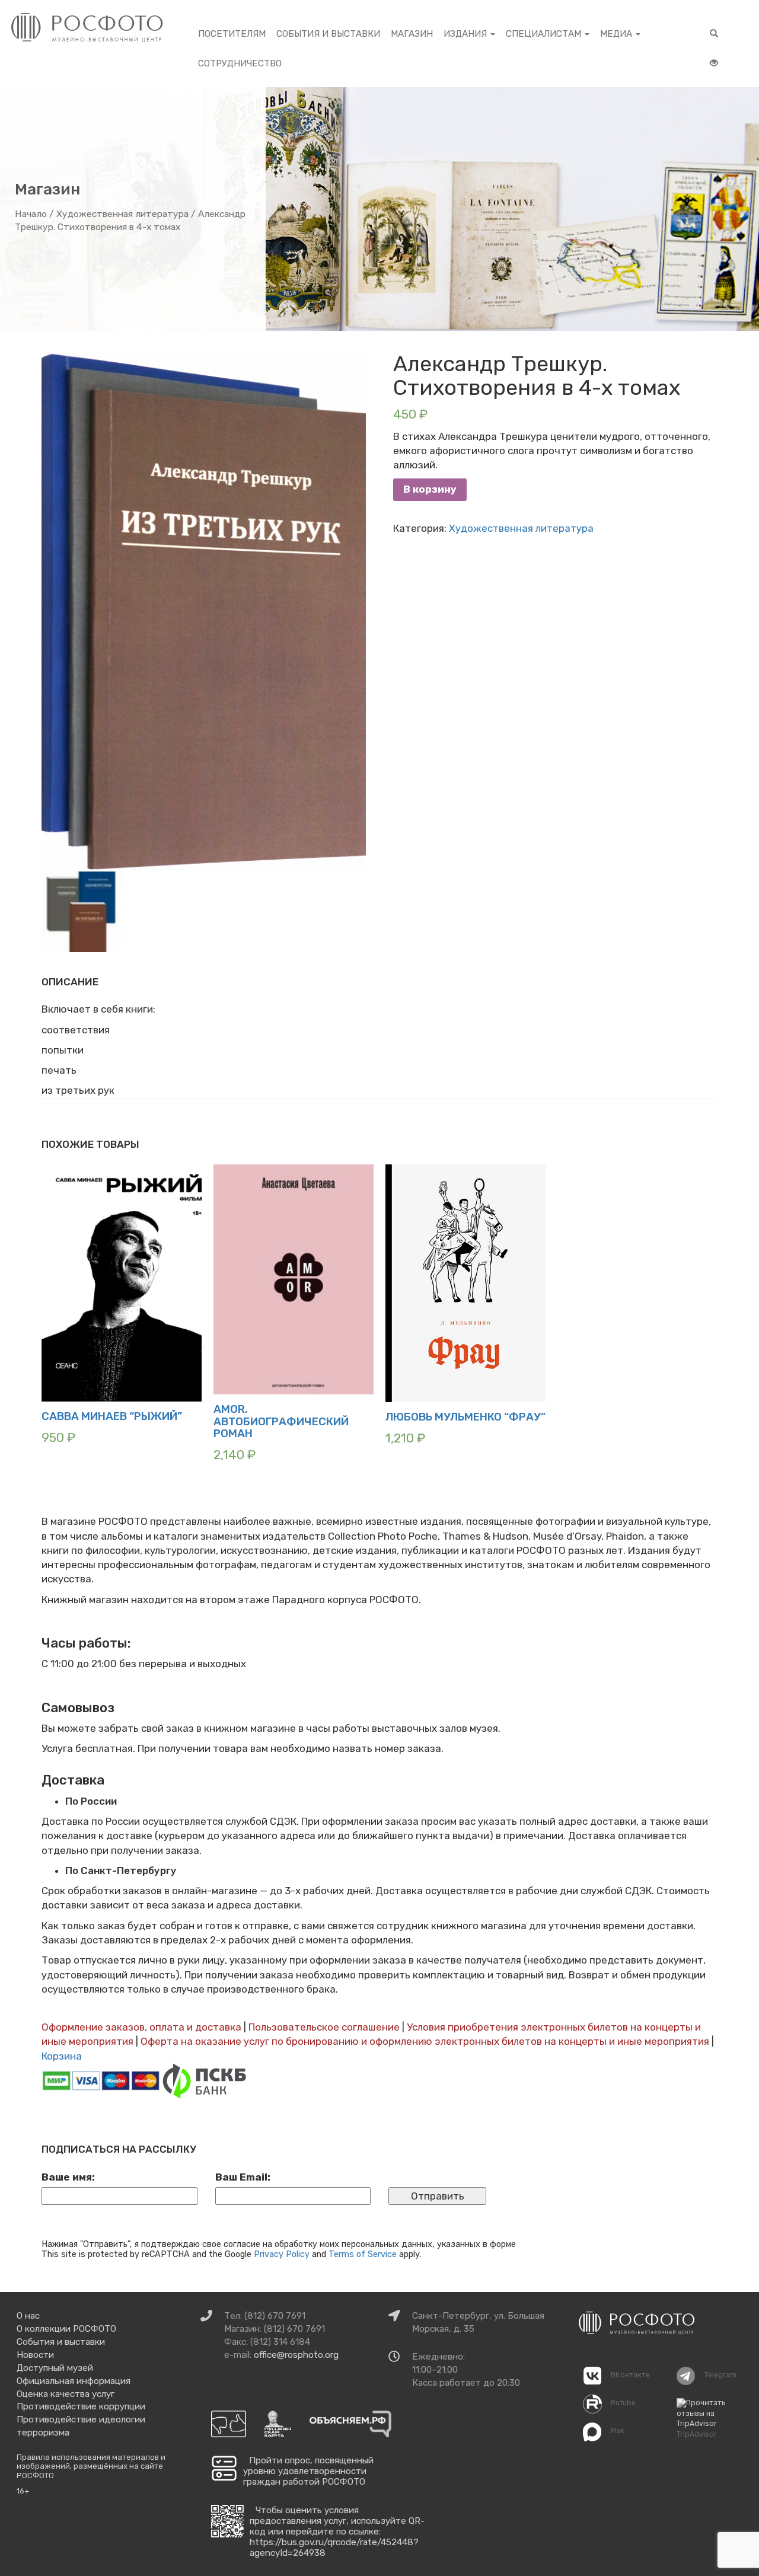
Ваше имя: (68, 2177)
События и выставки (328, 34)
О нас (28, 2316)
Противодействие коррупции (81, 2406)
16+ (23, 2491)
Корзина (62, 2056)
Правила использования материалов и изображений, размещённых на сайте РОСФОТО (91, 2466)
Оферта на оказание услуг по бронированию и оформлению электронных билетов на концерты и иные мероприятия (425, 2041)
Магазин (412, 34)
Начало (31, 214)
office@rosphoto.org (296, 2355)
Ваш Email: (243, 2177)
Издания (466, 34)
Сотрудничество (240, 63)
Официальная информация (74, 2381)
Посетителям (232, 34)
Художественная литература (122, 214)
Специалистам (545, 34)
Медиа (617, 34)
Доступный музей (55, 2368)
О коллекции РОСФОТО (66, 2329)
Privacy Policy (282, 2254)
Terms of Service (363, 2254)
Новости (35, 2355)
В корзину (430, 489)
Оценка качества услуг (66, 2394)
